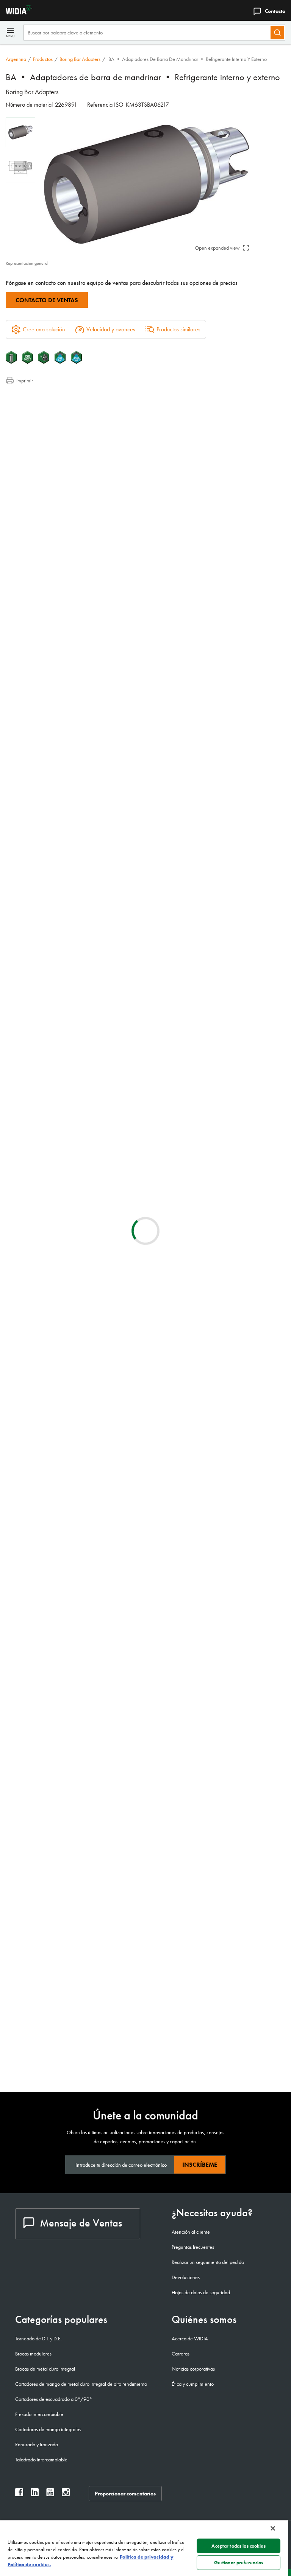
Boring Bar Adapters (80, 59)
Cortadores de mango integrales (48, 2429)
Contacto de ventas (47, 300)
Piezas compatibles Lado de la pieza (62, 433)
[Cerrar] (273, 2528)
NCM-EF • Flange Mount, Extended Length (111, 1345)
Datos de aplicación (44, 406)
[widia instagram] (66, 2494)
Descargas (33, 415)
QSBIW (75, 1973)
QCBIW (76, 1881)
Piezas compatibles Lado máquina (59, 424)
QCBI (73, 1698)
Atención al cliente (191, 2232)
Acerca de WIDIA (190, 2338)
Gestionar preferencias (239, 2563)
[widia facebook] (19, 2494)
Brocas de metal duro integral (45, 2369)
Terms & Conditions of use (195, 880)
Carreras (181, 2354)
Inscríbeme (200, 2165)
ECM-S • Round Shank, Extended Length (108, 1161)
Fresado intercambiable (39, 2414)
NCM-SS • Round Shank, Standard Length (110, 1482)
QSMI (74, 2019)
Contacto (275, 11)
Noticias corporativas (193, 2369)
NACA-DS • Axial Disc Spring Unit (110, 1299)
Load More (146, 1525)
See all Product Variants (249, 752)
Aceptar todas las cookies (238, 2546)
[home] (16, 12)
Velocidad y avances (111, 329)
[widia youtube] (50, 2494)
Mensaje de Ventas (81, 2223)
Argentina (16, 59)
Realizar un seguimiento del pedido (208, 2262)
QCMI (74, 1607)
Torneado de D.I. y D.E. (38, 2338)
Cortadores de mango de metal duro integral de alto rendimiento (81, 2384)
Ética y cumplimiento (193, 2384)
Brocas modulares (33, 2354)
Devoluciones (186, 2277)
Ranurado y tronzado (37, 2444)
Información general (43, 397)
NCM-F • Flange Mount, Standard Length (109, 1390)
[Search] (277, 33)
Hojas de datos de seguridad (201, 2292)
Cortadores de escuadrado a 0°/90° (54, 2399)
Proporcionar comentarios (125, 2494)
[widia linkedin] (35, 2494)
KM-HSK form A (86, 1436)
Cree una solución (178, 813)
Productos (43, 59)
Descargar (257, 880)
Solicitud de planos (27, 941)
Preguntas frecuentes (193, 2247)
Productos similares (178, 329)
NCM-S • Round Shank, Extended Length (109, 1116)
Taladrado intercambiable (41, 2459)
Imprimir (25, 381)
